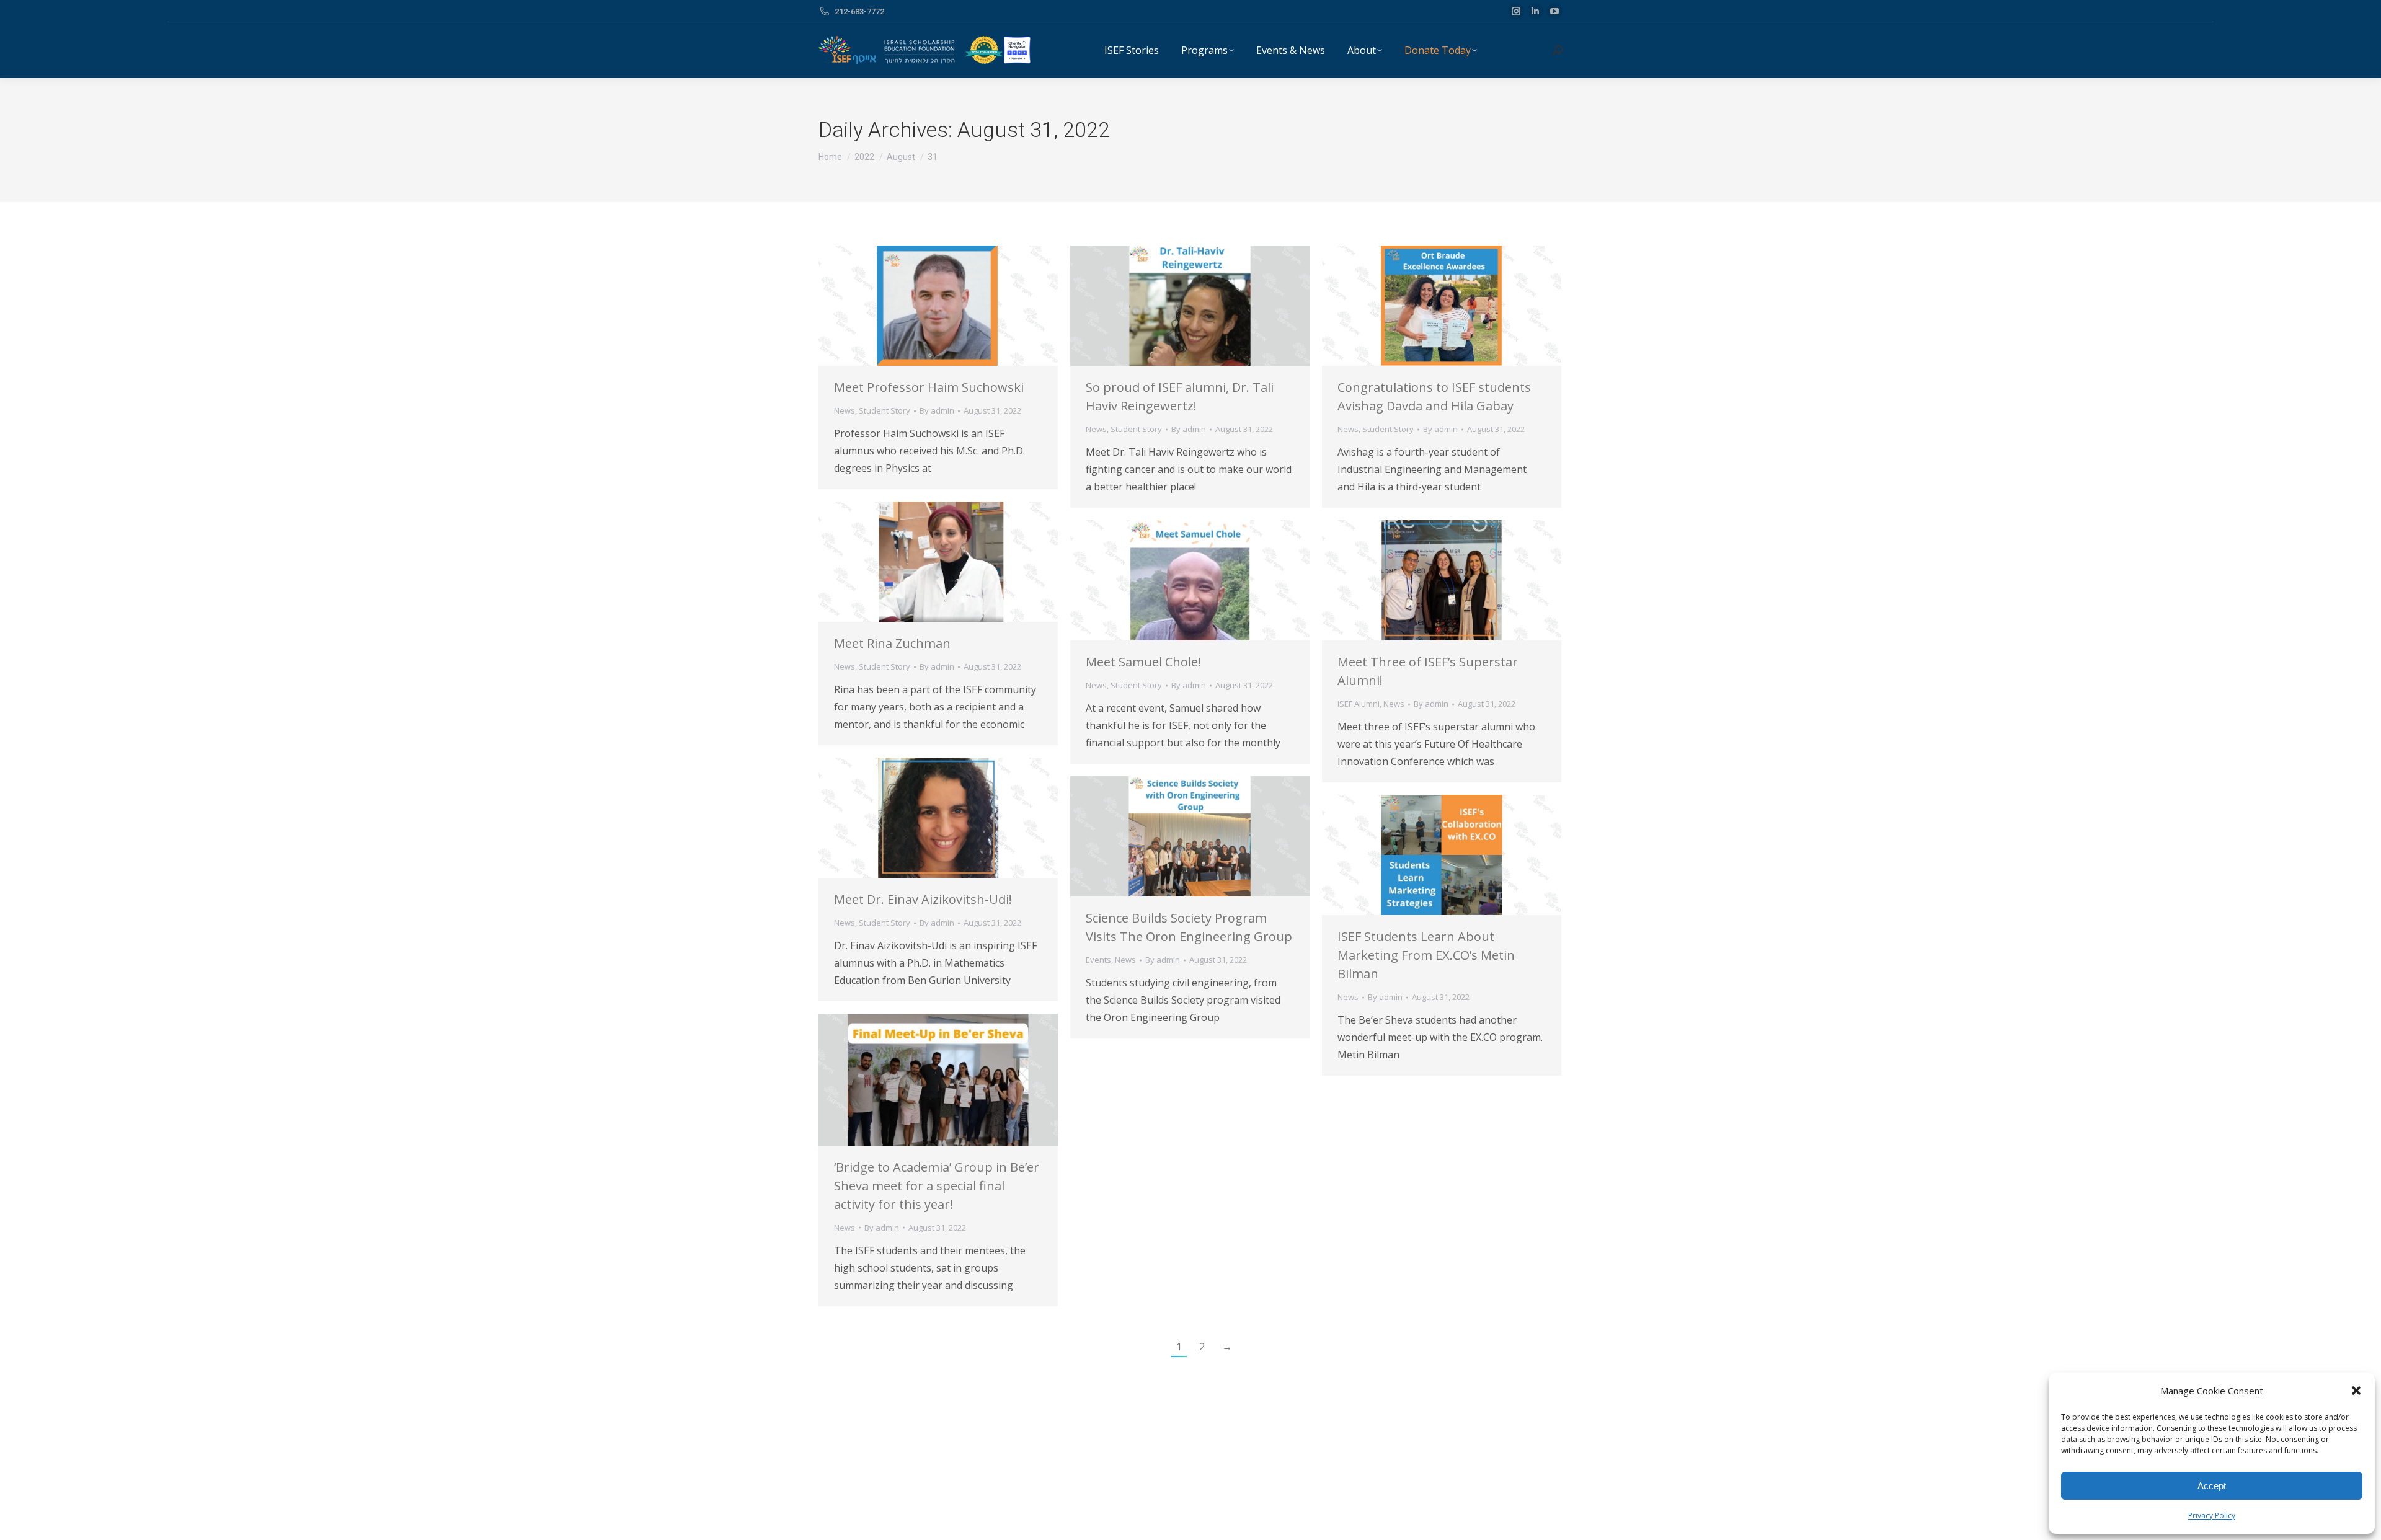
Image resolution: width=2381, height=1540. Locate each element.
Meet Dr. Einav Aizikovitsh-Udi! (923, 899)
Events (1098, 960)
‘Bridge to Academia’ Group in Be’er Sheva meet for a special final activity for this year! (937, 1186)
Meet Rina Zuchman (892, 643)
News (845, 410)
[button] (2356, 1391)
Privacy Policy (2212, 1516)
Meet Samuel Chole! (1143, 662)
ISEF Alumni (1359, 704)
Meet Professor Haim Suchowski (929, 387)
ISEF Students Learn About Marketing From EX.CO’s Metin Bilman (1426, 955)
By (937, 410)
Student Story (885, 410)
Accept (2212, 1486)
